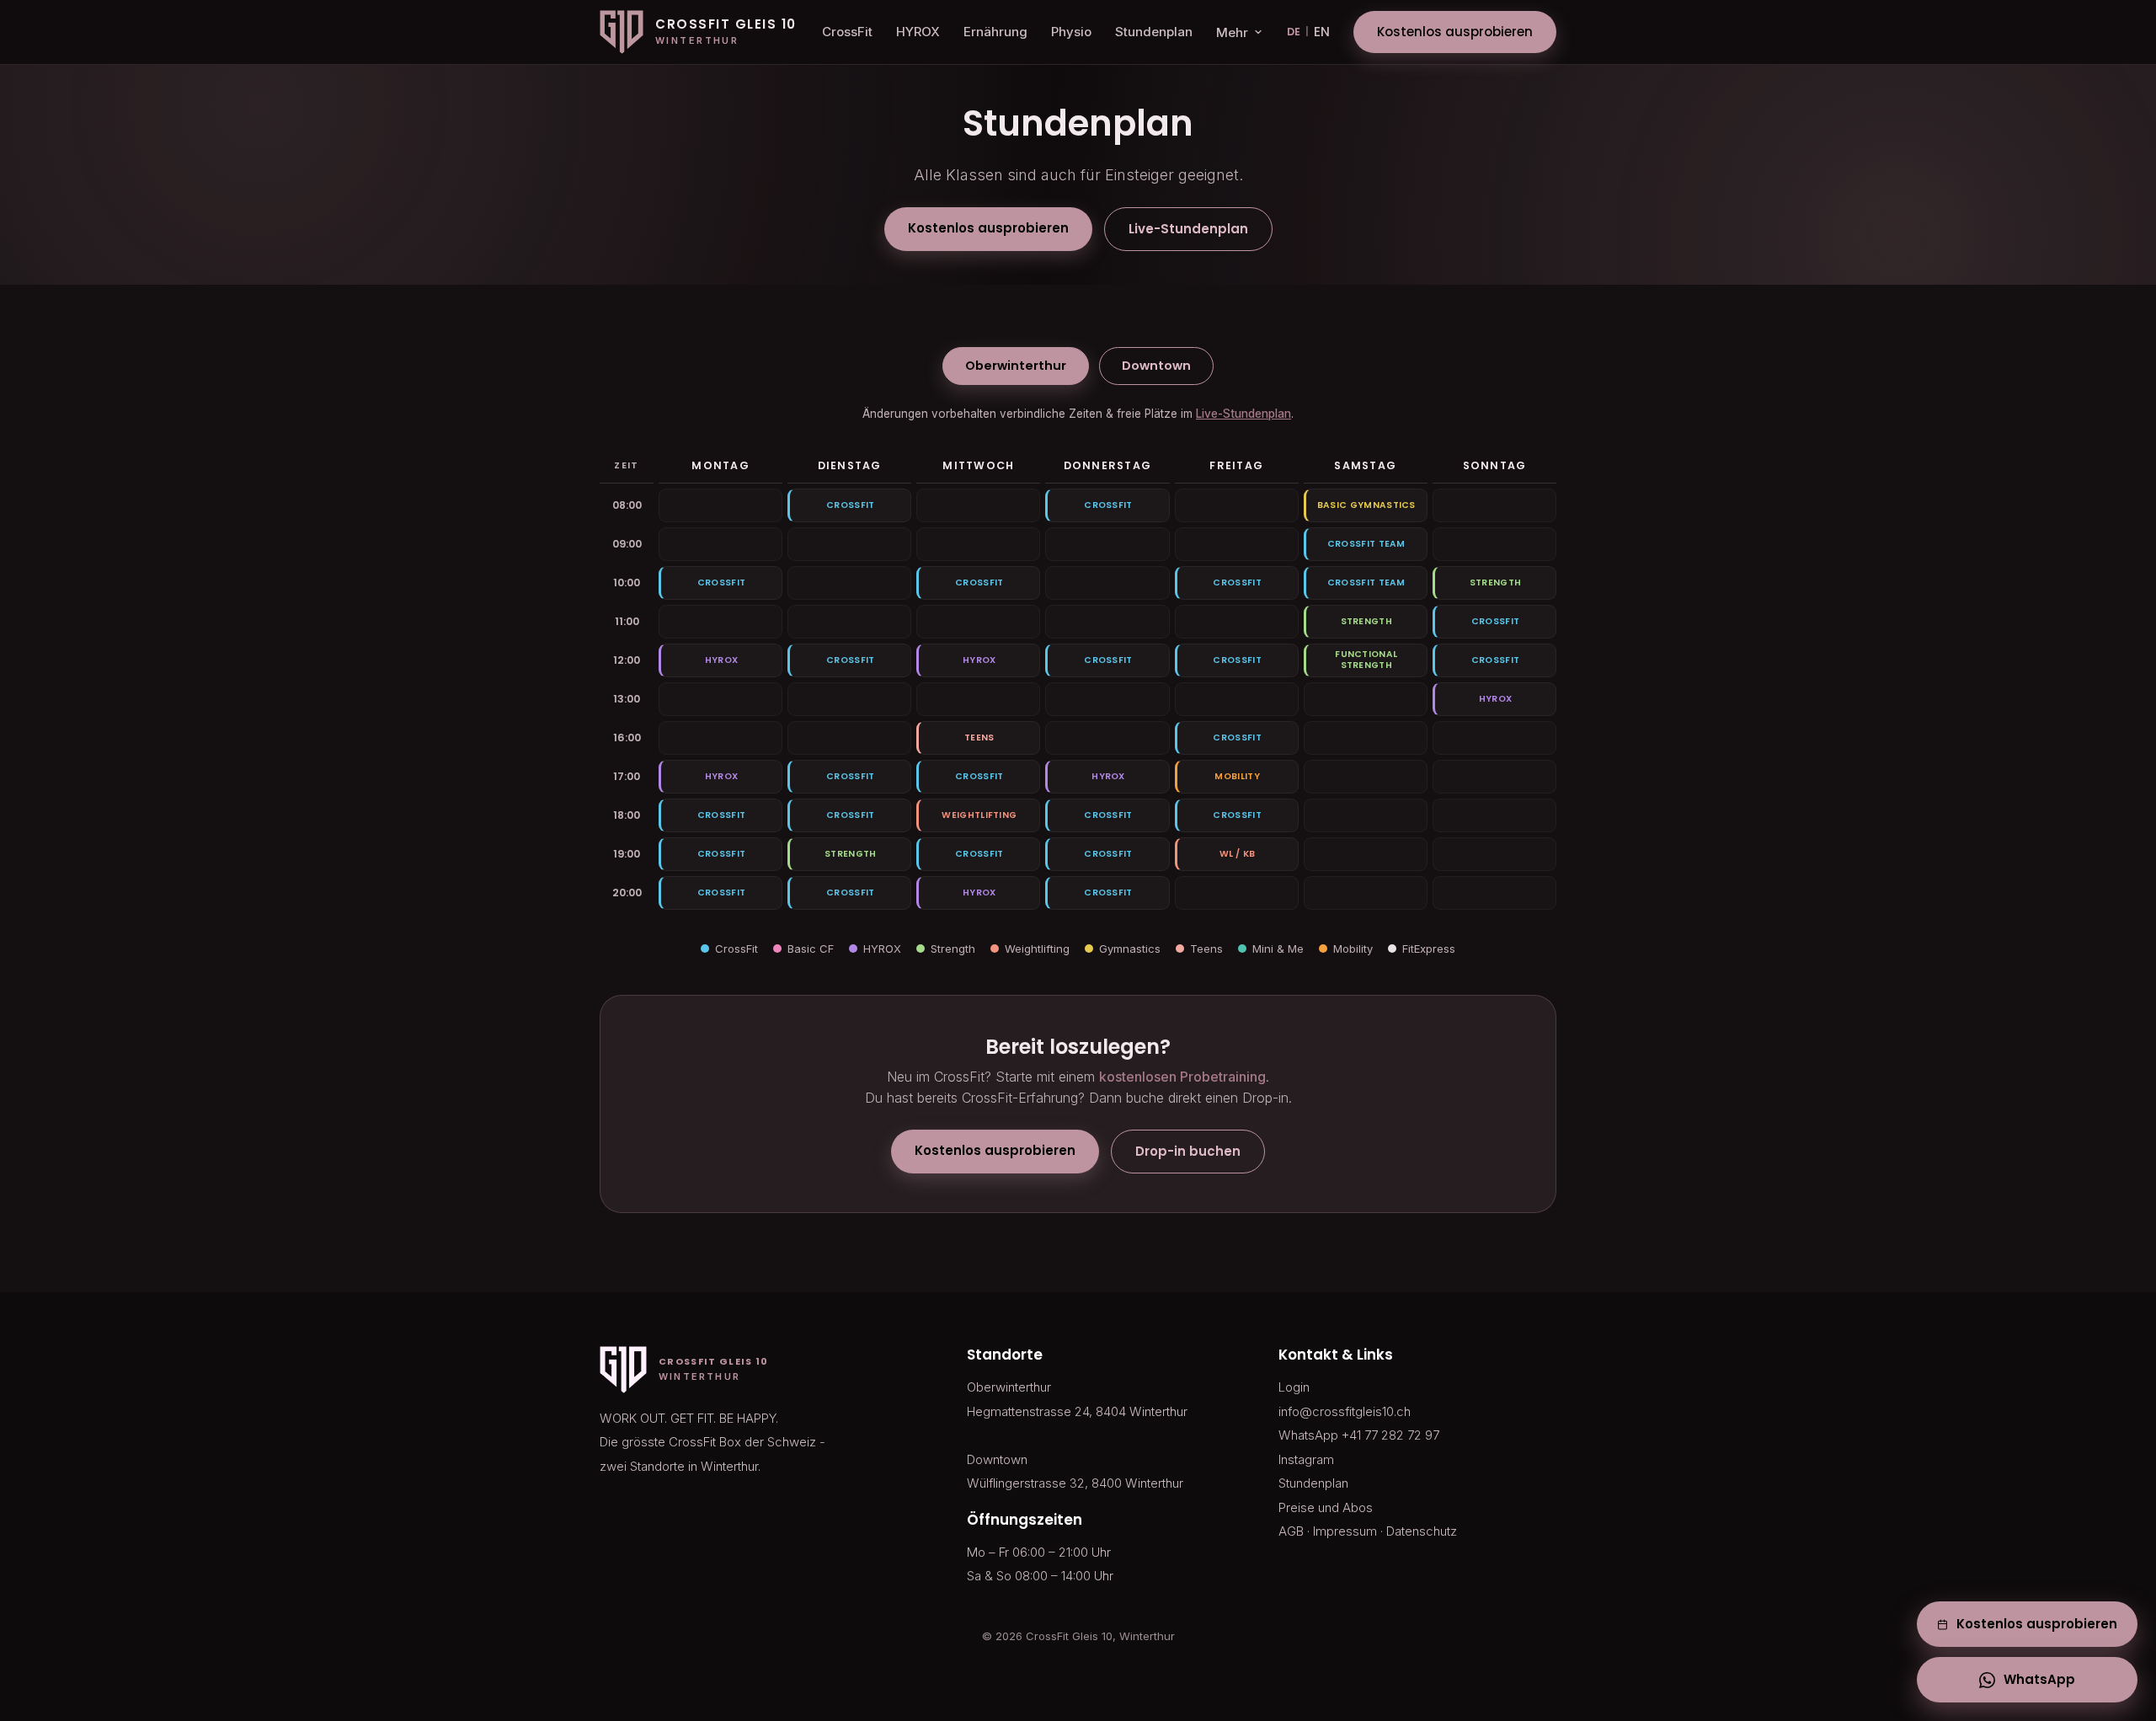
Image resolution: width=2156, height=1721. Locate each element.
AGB (1291, 1531)
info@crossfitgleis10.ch (1345, 1411)
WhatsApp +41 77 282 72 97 (1359, 1435)
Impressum (1345, 1531)
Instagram (1306, 1459)
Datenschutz (1422, 1531)
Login (1294, 1387)
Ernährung (995, 32)
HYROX (918, 32)
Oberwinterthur (1016, 366)
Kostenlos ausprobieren (1455, 32)
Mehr (1232, 32)
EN (1322, 32)
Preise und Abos (1326, 1507)
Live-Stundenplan (1188, 229)
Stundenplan (1154, 32)
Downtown (1156, 366)
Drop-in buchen (1188, 1151)
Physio (1071, 32)
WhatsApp (2039, 1679)
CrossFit (847, 32)
